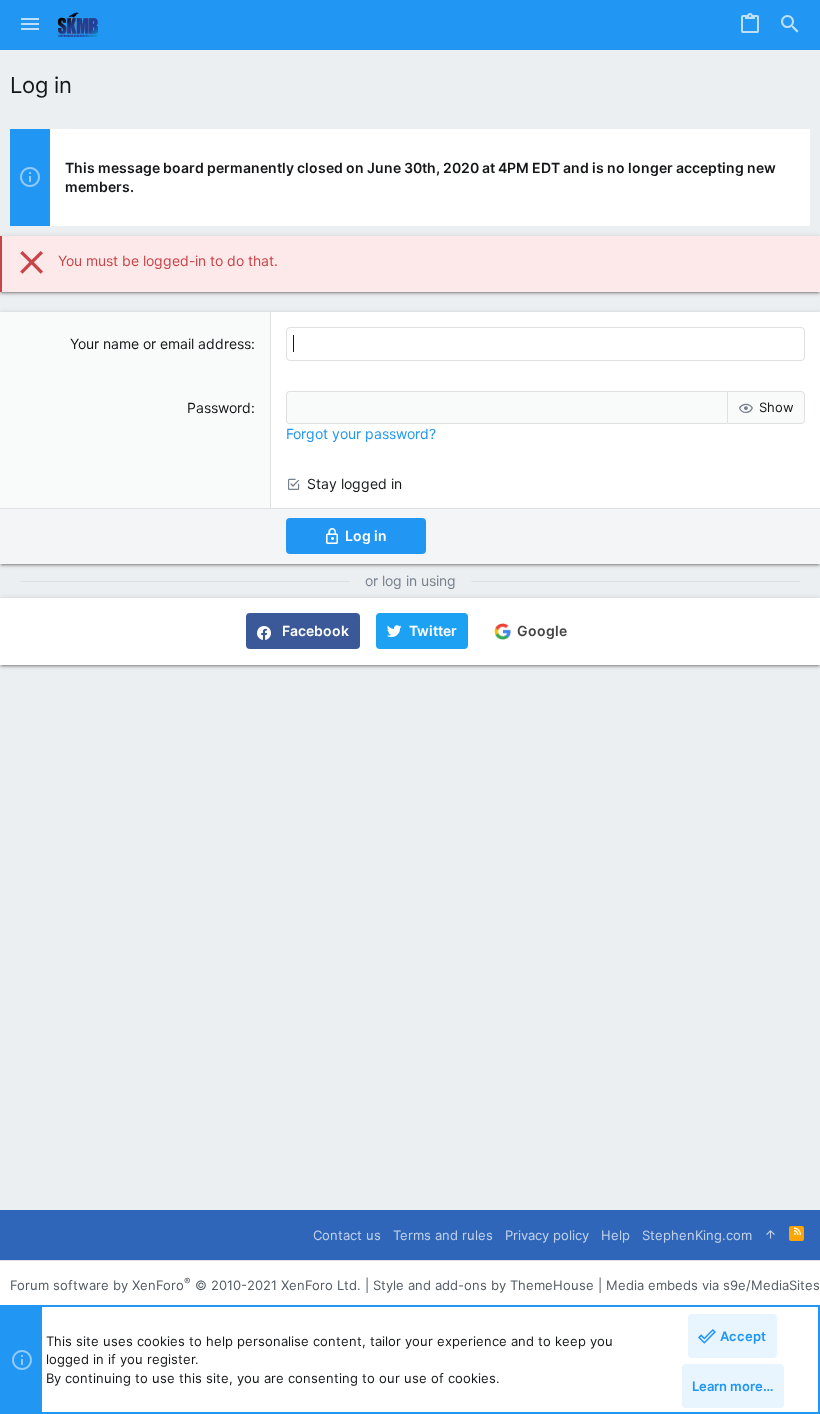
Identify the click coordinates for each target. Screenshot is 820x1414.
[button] (30, 25)
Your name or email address (160, 343)
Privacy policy (547, 1235)
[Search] (790, 25)
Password (219, 407)
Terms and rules (443, 1235)
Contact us (347, 1235)
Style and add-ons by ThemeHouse (483, 1285)
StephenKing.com (697, 1235)
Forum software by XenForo (185, 1285)
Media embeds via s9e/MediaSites (713, 1285)
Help (615, 1235)
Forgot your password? (361, 433)
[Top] (770, 1234)
